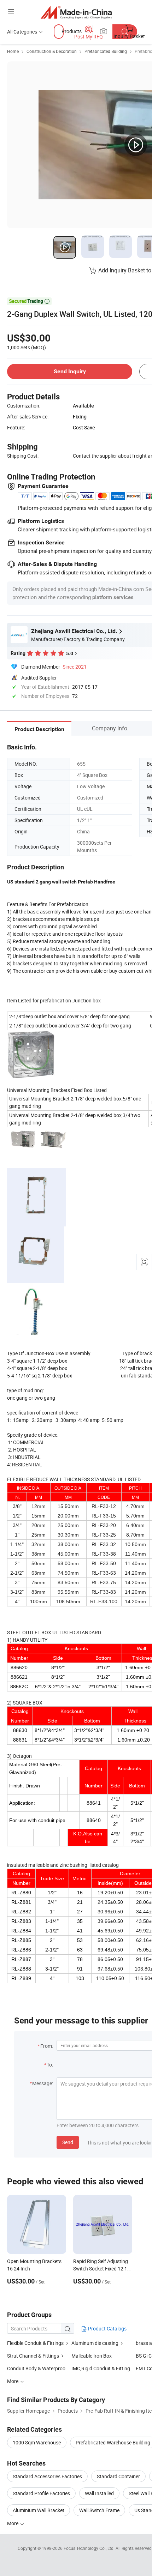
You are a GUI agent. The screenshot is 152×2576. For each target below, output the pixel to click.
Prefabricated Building (106, 51)
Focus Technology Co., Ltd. (90, 2548)
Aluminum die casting (95, 2343)
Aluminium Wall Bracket (39, 2510)
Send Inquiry (70, 371)
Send (68, 2142)
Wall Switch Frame (99, 2510)
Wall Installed (99, 2493)
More (13, 2523)
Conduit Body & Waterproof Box (42, 2368)
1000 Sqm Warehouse (37, 2442)
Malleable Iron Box (92, 2356)
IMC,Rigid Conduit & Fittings (102, 2368)
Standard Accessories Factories (47, 2476)
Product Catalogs (107, 2328)
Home (13, 51)
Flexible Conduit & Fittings (35, 2343)
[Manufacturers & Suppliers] (76, 12)
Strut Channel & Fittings (33, 2356)
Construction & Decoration (52, 51)
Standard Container (118, 2476)
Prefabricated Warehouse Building (113, 2442)
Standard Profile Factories (41, 2493)
